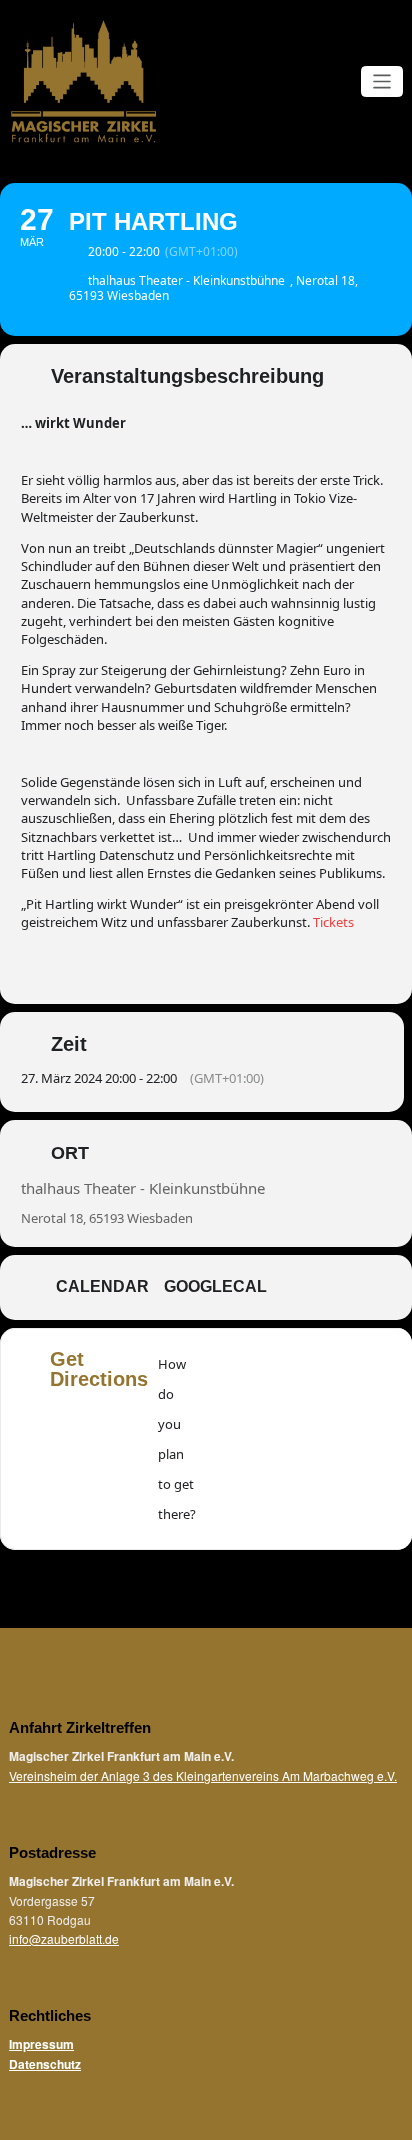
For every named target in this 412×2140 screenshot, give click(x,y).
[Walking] (340, 1439)
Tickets (333, 922)
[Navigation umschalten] (382, 81)
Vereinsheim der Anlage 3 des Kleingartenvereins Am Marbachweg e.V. (203, 1775)
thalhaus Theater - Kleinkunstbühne (143, 1188)
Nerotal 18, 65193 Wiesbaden (107, 1218)
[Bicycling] (379, 1439)
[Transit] (301, 1439)
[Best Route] (223, 1439)
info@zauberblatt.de (64, 1938)
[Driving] (262, 1439)
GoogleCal (215, 1286)
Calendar (102, 1286)
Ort (70, 1153)
